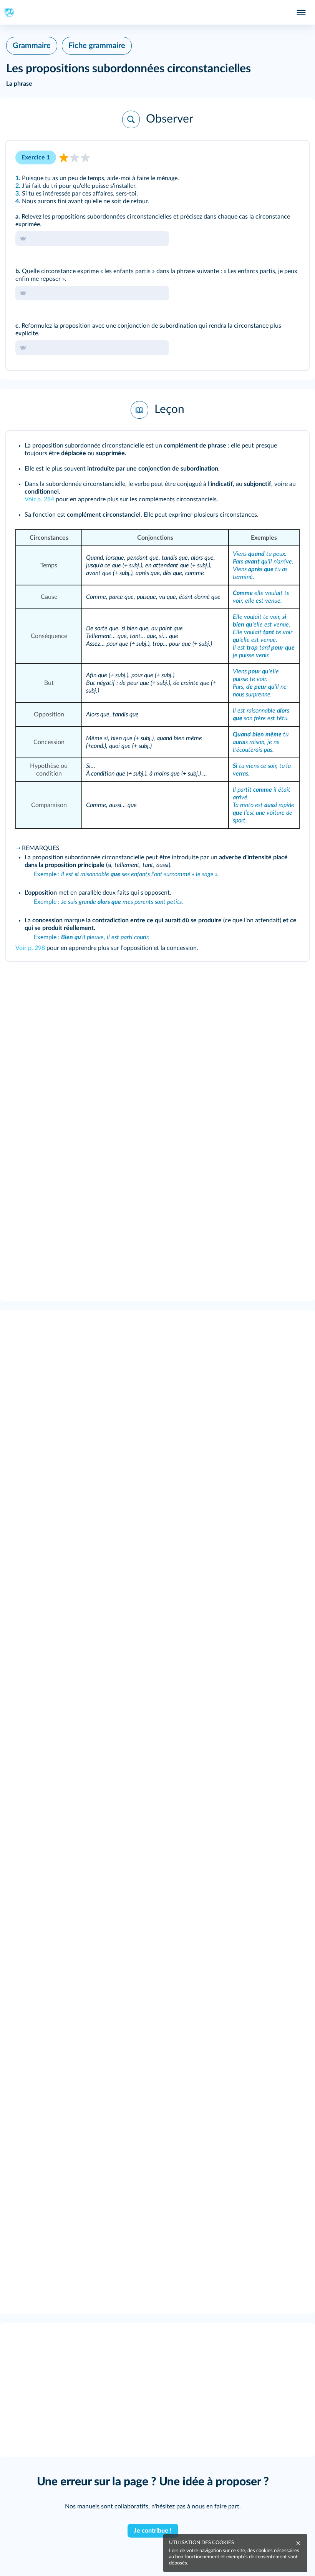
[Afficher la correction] (271, 157)
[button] (157, 119)
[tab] (271, 157)
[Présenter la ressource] (291, 157)
